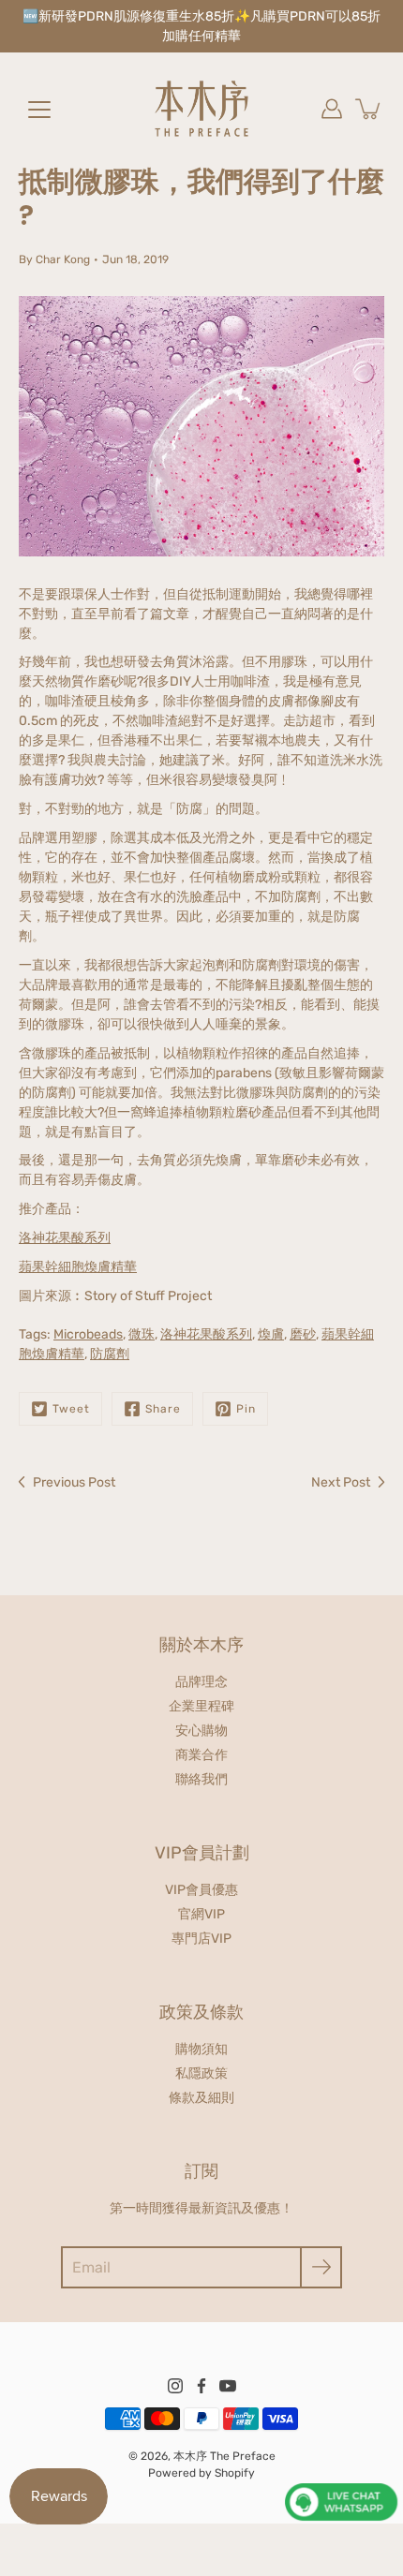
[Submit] (321, 2267)
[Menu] (39, 110)
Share (163, 1409)
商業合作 (201, 1755)
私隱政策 (201, 2073)
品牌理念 (201, 1682)
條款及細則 (201, 2098)
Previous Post (74, 1482)
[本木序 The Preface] (201, 109)
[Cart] (369, 109)
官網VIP (201, 1914)
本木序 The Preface (224, 2456)
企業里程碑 (201, 1706)
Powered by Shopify (201, 2473)
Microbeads (88, 1334)
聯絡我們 (201, 1779)
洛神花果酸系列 (65, 1238)
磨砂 (303, 1334)
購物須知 (201, 2049)
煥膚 (271, 1334)
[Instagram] (175, 2386)
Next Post (341, 1482)
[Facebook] (201, 2386)
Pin (246, 1409)
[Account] (332, 109)
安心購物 (201, 1731)
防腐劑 (110, 1354)
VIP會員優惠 (201, 1890)
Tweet (71, 1409)
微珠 (142, 1334)
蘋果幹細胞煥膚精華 (78, 1267)
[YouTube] (228, 2386)
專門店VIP (201, 1939)
